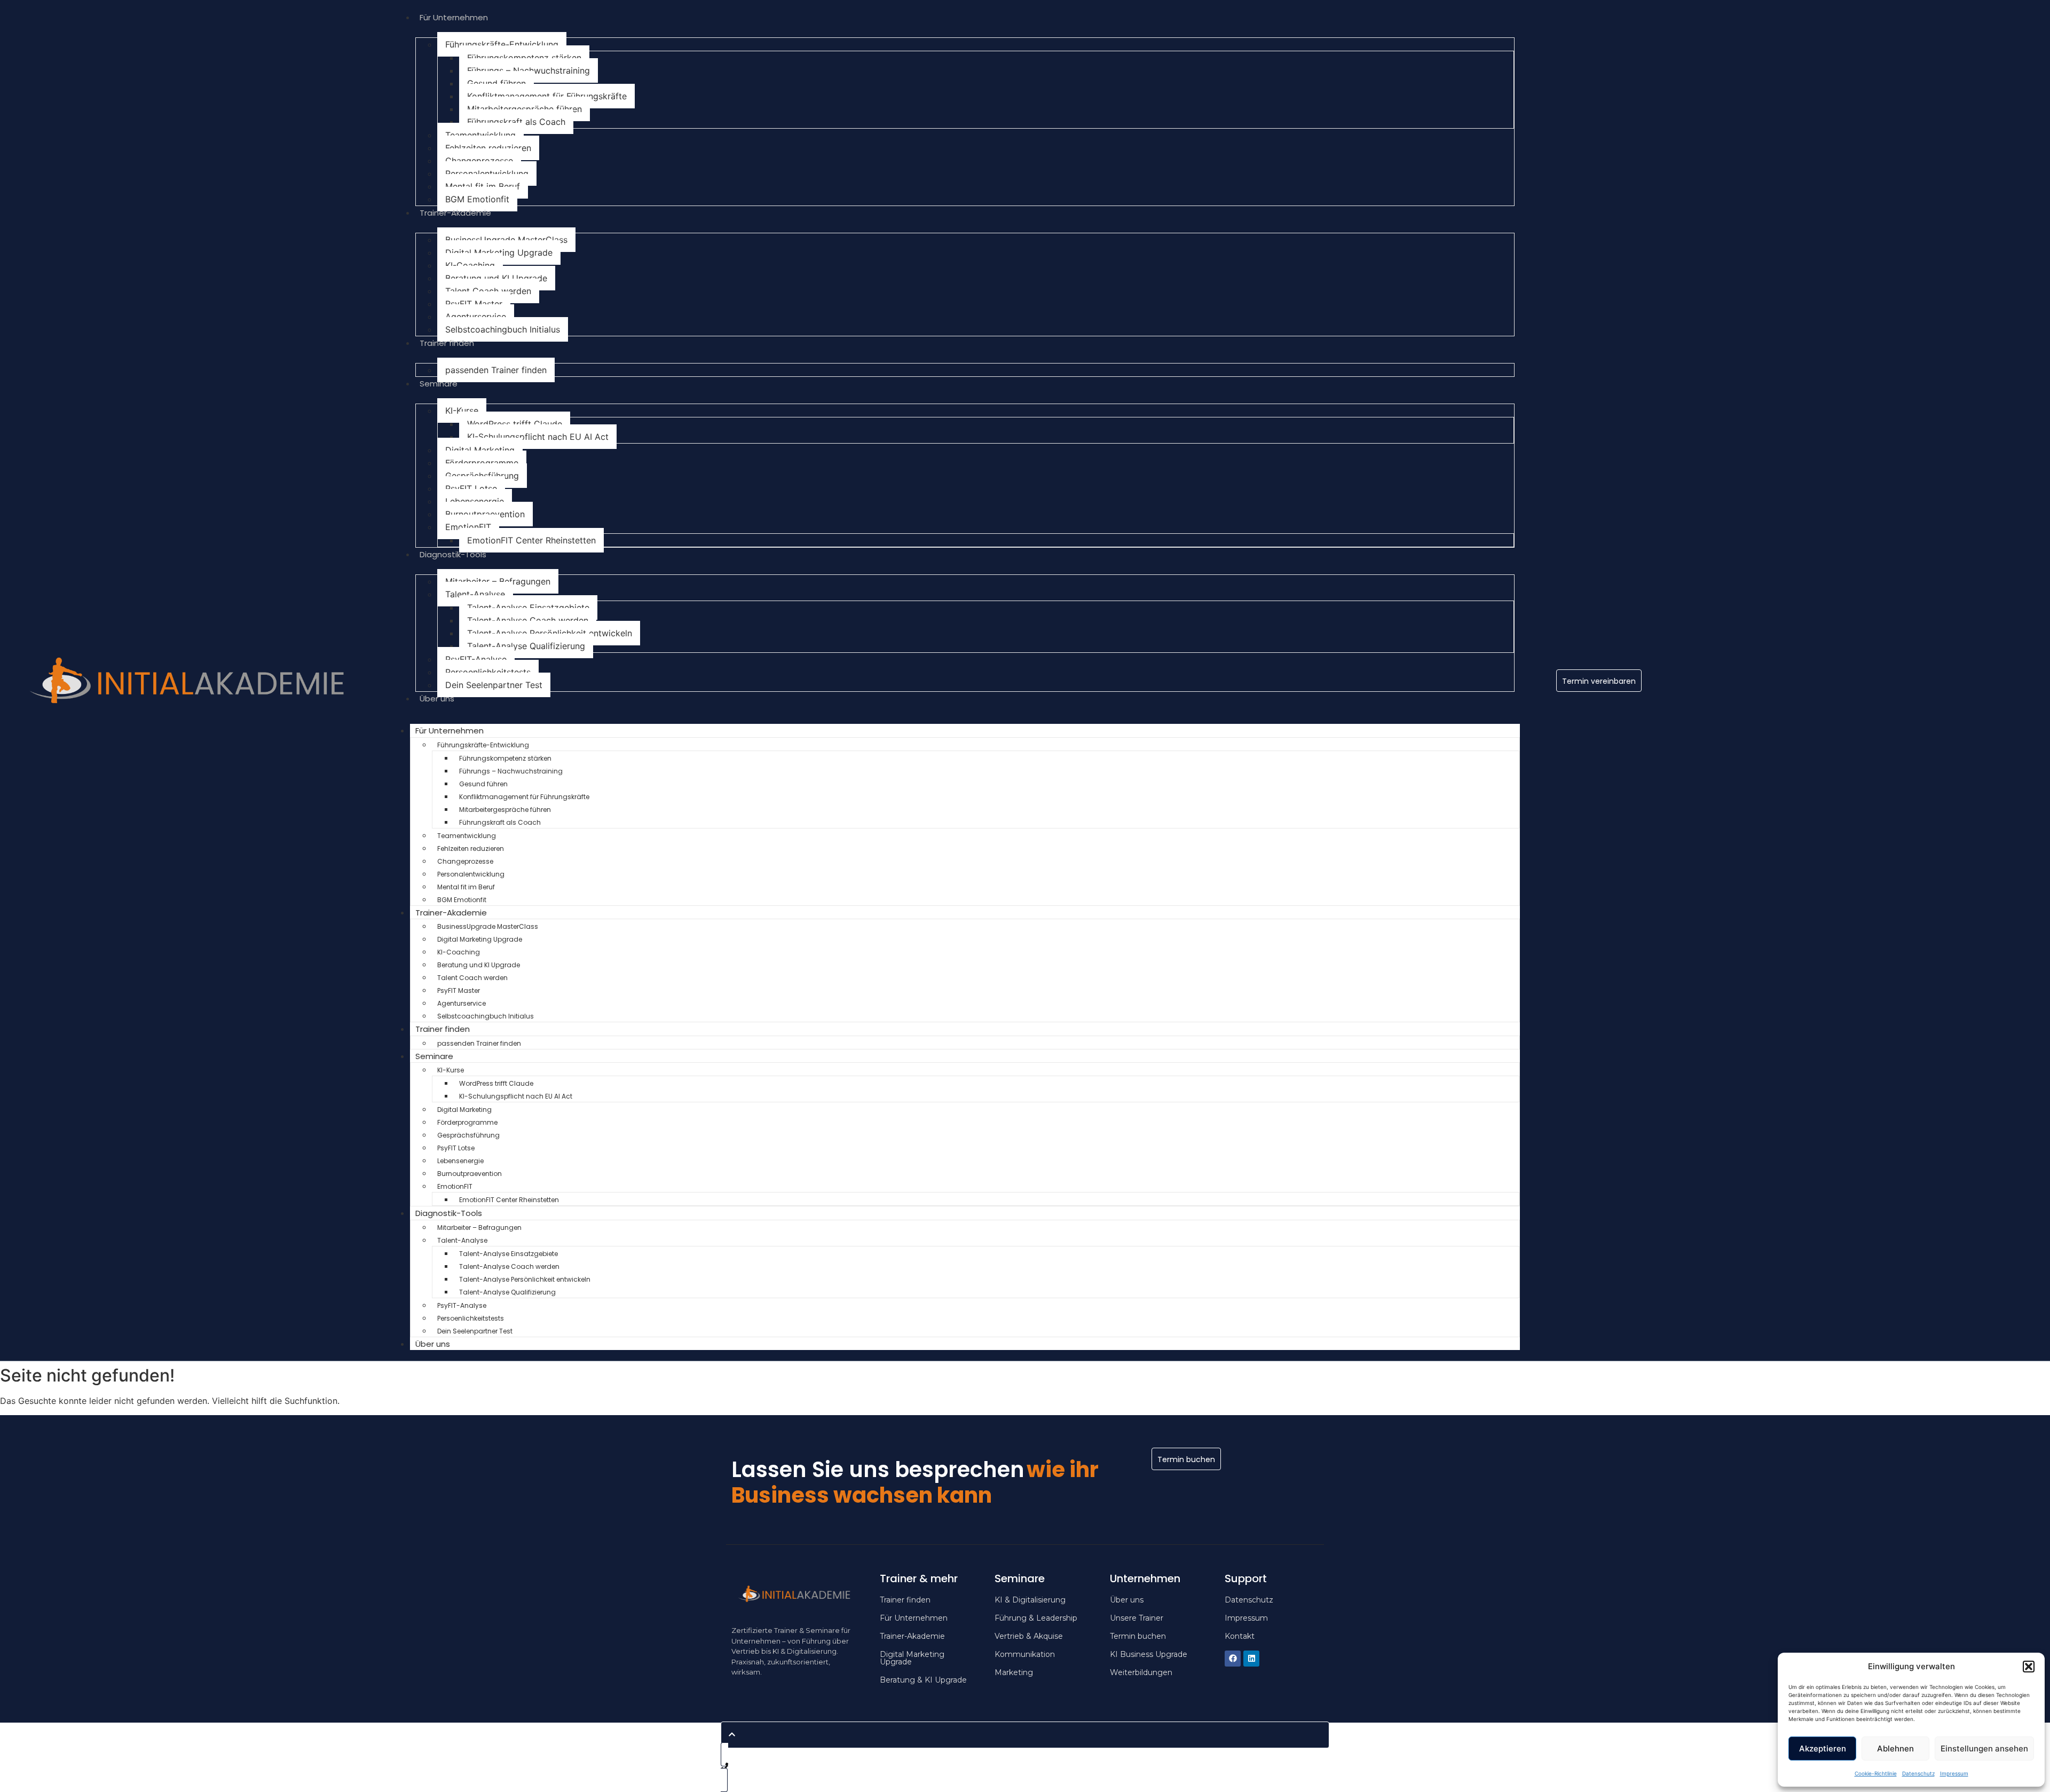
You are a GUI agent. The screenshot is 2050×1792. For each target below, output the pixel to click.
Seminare (439, 384)
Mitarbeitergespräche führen (525, 109)
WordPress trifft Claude (515, 424)
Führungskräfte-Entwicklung (502, 44)
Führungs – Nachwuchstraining (529, 70)
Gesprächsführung (482, 476)
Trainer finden (447, 343)
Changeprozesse (479, 161)
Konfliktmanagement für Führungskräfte (547, 96)
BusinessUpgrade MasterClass (506, 240)
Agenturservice (476, 317)
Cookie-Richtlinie (1876, 1773)
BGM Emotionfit (477, 199)
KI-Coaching (470, 265)
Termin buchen (1138, 1636)
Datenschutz (1918, 1773)
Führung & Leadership (1036, 1618)
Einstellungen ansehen (1984, 1748)
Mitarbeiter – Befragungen (498, 581)
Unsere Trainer (1137, 1618)
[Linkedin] (1251, 1659)
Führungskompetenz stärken (524, 58)
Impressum (1954, 1773)
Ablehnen (1895, 1748)
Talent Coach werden (488, 291)
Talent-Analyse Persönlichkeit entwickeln (550, 633)
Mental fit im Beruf (483, 186)
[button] (2029, 1667)
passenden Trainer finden (496, 370)
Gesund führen (496, 83)
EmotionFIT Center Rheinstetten (531, 540)
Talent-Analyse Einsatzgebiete (528, 607)
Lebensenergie (475, 501)
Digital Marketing (480, 450)
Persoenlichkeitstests (488, 672)
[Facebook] (1233, 1659)
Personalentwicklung (487, 173)
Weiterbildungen (1141, 1672)
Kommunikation (1025, 1654)
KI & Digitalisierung (1030, 1600)
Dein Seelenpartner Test (494, 685)
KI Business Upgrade (1149, 1654)
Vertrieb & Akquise (1029, 1636)
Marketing (1014, 1672)
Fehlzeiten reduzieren (488, 148)
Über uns (437, 698)
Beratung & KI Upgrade (923, 1680)
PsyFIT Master (474, 304)
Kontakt (1240, 1636)
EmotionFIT (468, 527)
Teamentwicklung (480, 135)
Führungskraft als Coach (516, 122)
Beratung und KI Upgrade (496, 278)
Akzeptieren (1823, 1748)
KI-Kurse (462, 410)
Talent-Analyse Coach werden (528, 620)
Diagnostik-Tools (453, 554)
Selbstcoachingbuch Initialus (503, 329)
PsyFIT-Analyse (476, 659)
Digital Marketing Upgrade (499, 252)
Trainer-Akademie (455, 213)
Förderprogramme (482, 463)
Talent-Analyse (475, 594)
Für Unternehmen (454, 17)
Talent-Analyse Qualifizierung (526, 646)
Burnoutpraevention (485, 514)
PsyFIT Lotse (471, 488)
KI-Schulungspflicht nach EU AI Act (538, 437)
